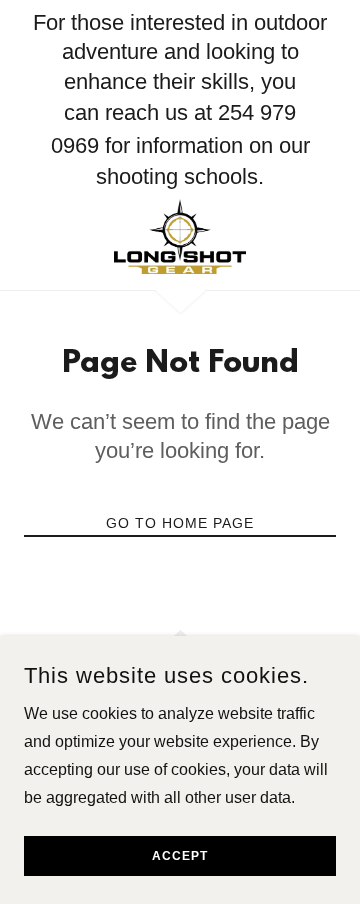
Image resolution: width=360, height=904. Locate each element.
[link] (180, 236)
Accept (180, 856)
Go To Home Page (180, 523)
